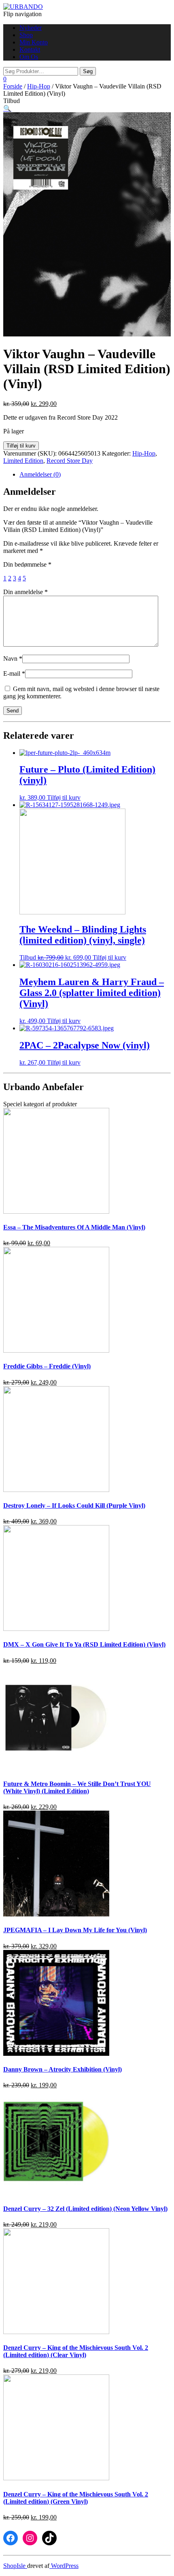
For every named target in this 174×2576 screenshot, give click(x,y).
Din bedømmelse (27, 564)
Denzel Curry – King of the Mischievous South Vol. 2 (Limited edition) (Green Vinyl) (76, 2498)
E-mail (14, 673)
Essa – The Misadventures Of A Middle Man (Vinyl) (74, 1227)
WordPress (64, 2566)
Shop (26, 35)
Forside (13, 86)
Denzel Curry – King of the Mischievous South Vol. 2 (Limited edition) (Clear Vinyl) (76, 2351)
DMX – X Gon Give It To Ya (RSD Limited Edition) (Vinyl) (84, 1644)
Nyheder (31, 28)
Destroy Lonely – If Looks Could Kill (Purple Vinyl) (74, 1505)
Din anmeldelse (25, 592)
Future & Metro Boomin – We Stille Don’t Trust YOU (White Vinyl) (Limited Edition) (77, 1787)
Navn (13, 659)
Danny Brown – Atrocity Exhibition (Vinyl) (63, 2069)
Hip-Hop (39, 86)
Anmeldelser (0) (40, 474)
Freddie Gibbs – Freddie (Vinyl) (47, 1366)
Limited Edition (23, 461)
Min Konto (34, 42)
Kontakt (30, 49)
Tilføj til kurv (21, 446)
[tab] (95, 475)
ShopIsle (15, 2566)
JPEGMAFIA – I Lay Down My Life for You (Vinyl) (75, 1930)
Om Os (29, 57)
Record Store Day (70, 461)
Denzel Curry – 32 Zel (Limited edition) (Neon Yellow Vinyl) (85, 2209)
